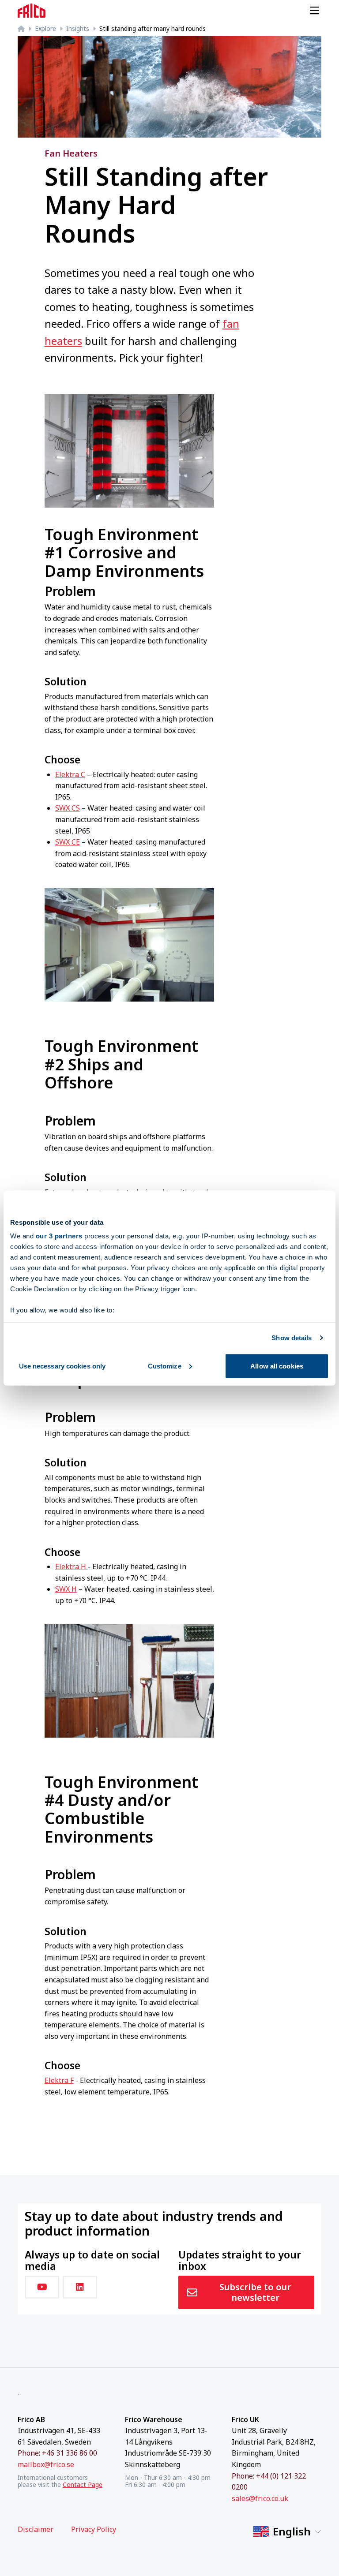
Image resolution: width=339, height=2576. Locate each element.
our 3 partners (59, 1236)
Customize (165, 1366)
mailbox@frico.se (46, 2464)
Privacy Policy (94, 2529)
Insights (78, 28)
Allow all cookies (277, 1366)
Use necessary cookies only (62, 1366)
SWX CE (68, 842)
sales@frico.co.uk (260, 2498)
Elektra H (72, 1567)
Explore (45, 28)
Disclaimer (36, 2529)
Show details (292, 1338)
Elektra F (59, 2080)
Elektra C (70, 774)
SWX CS (68, 808)
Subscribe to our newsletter (255, 2292)
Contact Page (83, 2484)
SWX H (66, 1589)
